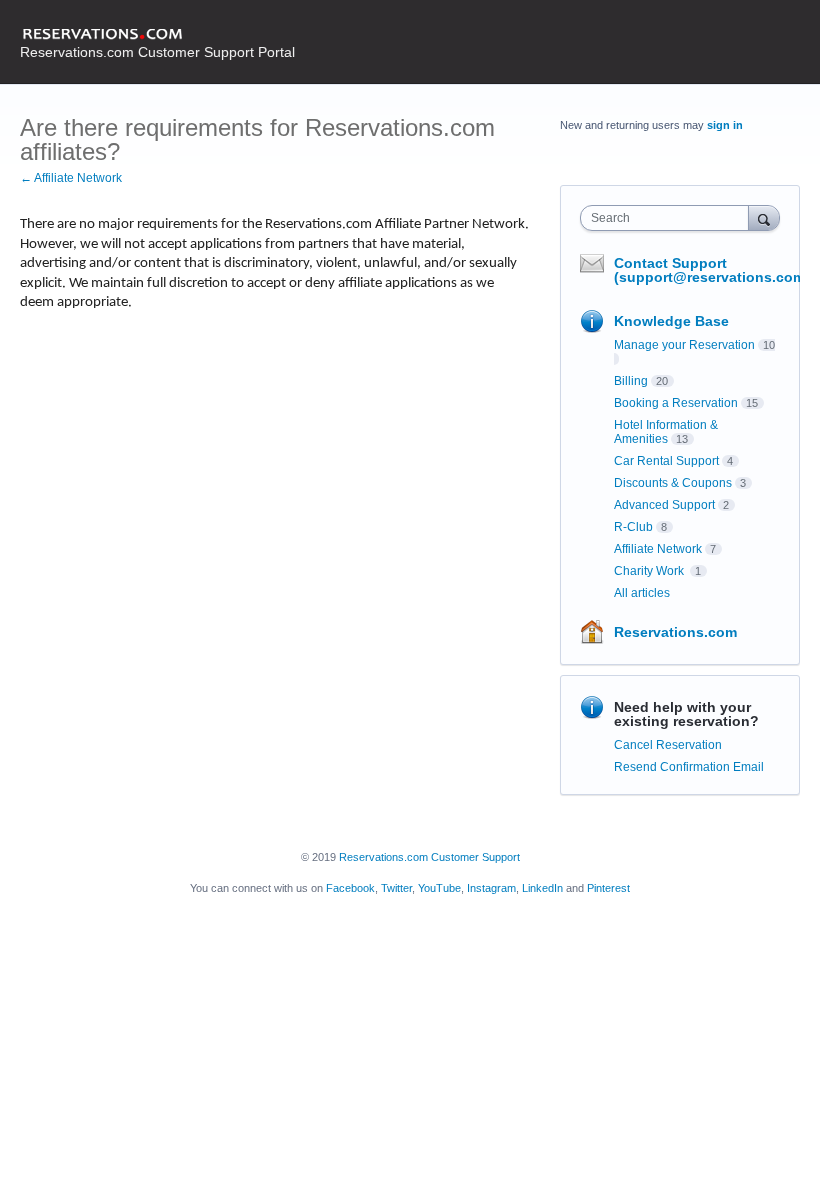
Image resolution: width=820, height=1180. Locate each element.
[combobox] (669, 218)
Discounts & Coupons (673, 483)
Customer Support (475, 857)
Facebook (350, 888)
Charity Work (650, 571)
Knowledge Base (671, 321)
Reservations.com (675, 632)
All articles (642, 593)
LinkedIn (542, 888)
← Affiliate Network (71, 178)
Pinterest (608, 888)
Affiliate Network (658, 549)
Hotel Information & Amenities (666, 432)
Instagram (491, 888)
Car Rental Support (666, 461)
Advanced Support (664, 505)
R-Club (633, 527)
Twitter (396, 888)
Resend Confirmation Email (689, 767)
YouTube (439, 888)
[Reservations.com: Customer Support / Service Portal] (157, 35)
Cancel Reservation (668, 745)
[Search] (764, 217)
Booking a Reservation (676, 403)
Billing (631, 381)
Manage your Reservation (684, 345)
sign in (725, 125)
